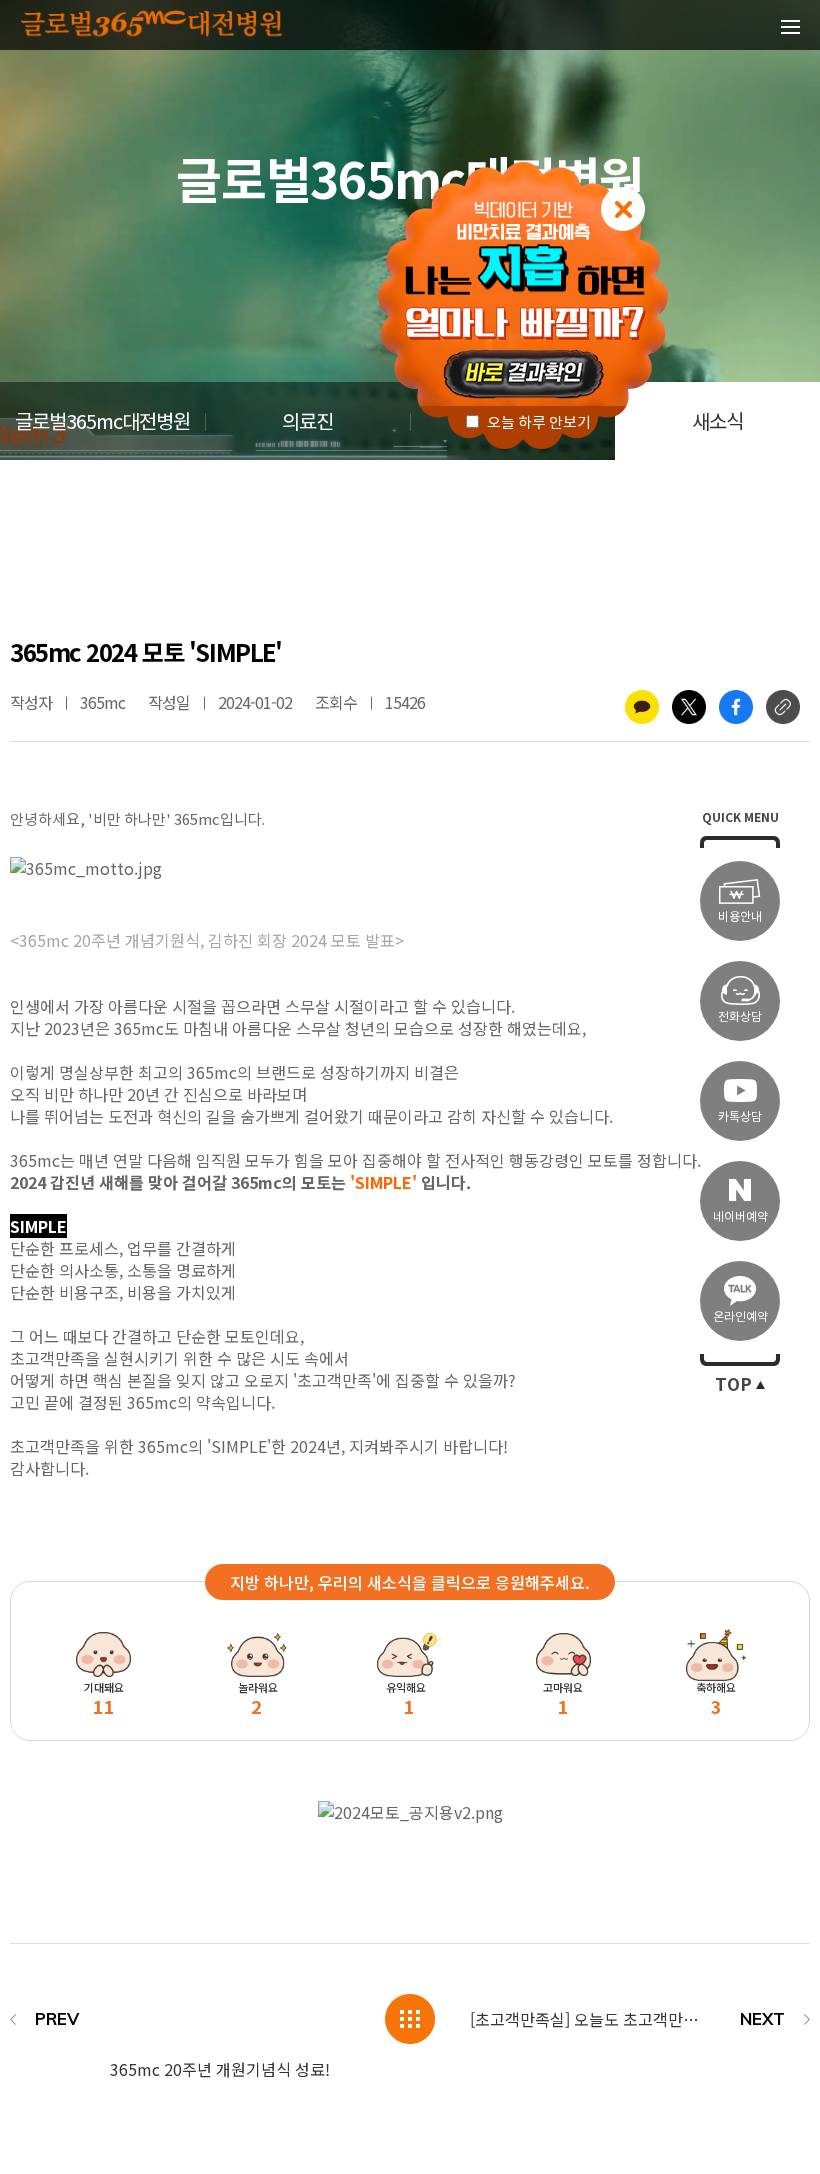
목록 (410, 2019)
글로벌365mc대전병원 (102, 422)
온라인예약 (740, 1316)
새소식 (717, 422)
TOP (733, 1385)
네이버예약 (740, 1216)
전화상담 (740, 1016)
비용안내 (740, 916)
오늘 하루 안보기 (537, 422)
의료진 (307, 422)
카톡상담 (740, 1116)
